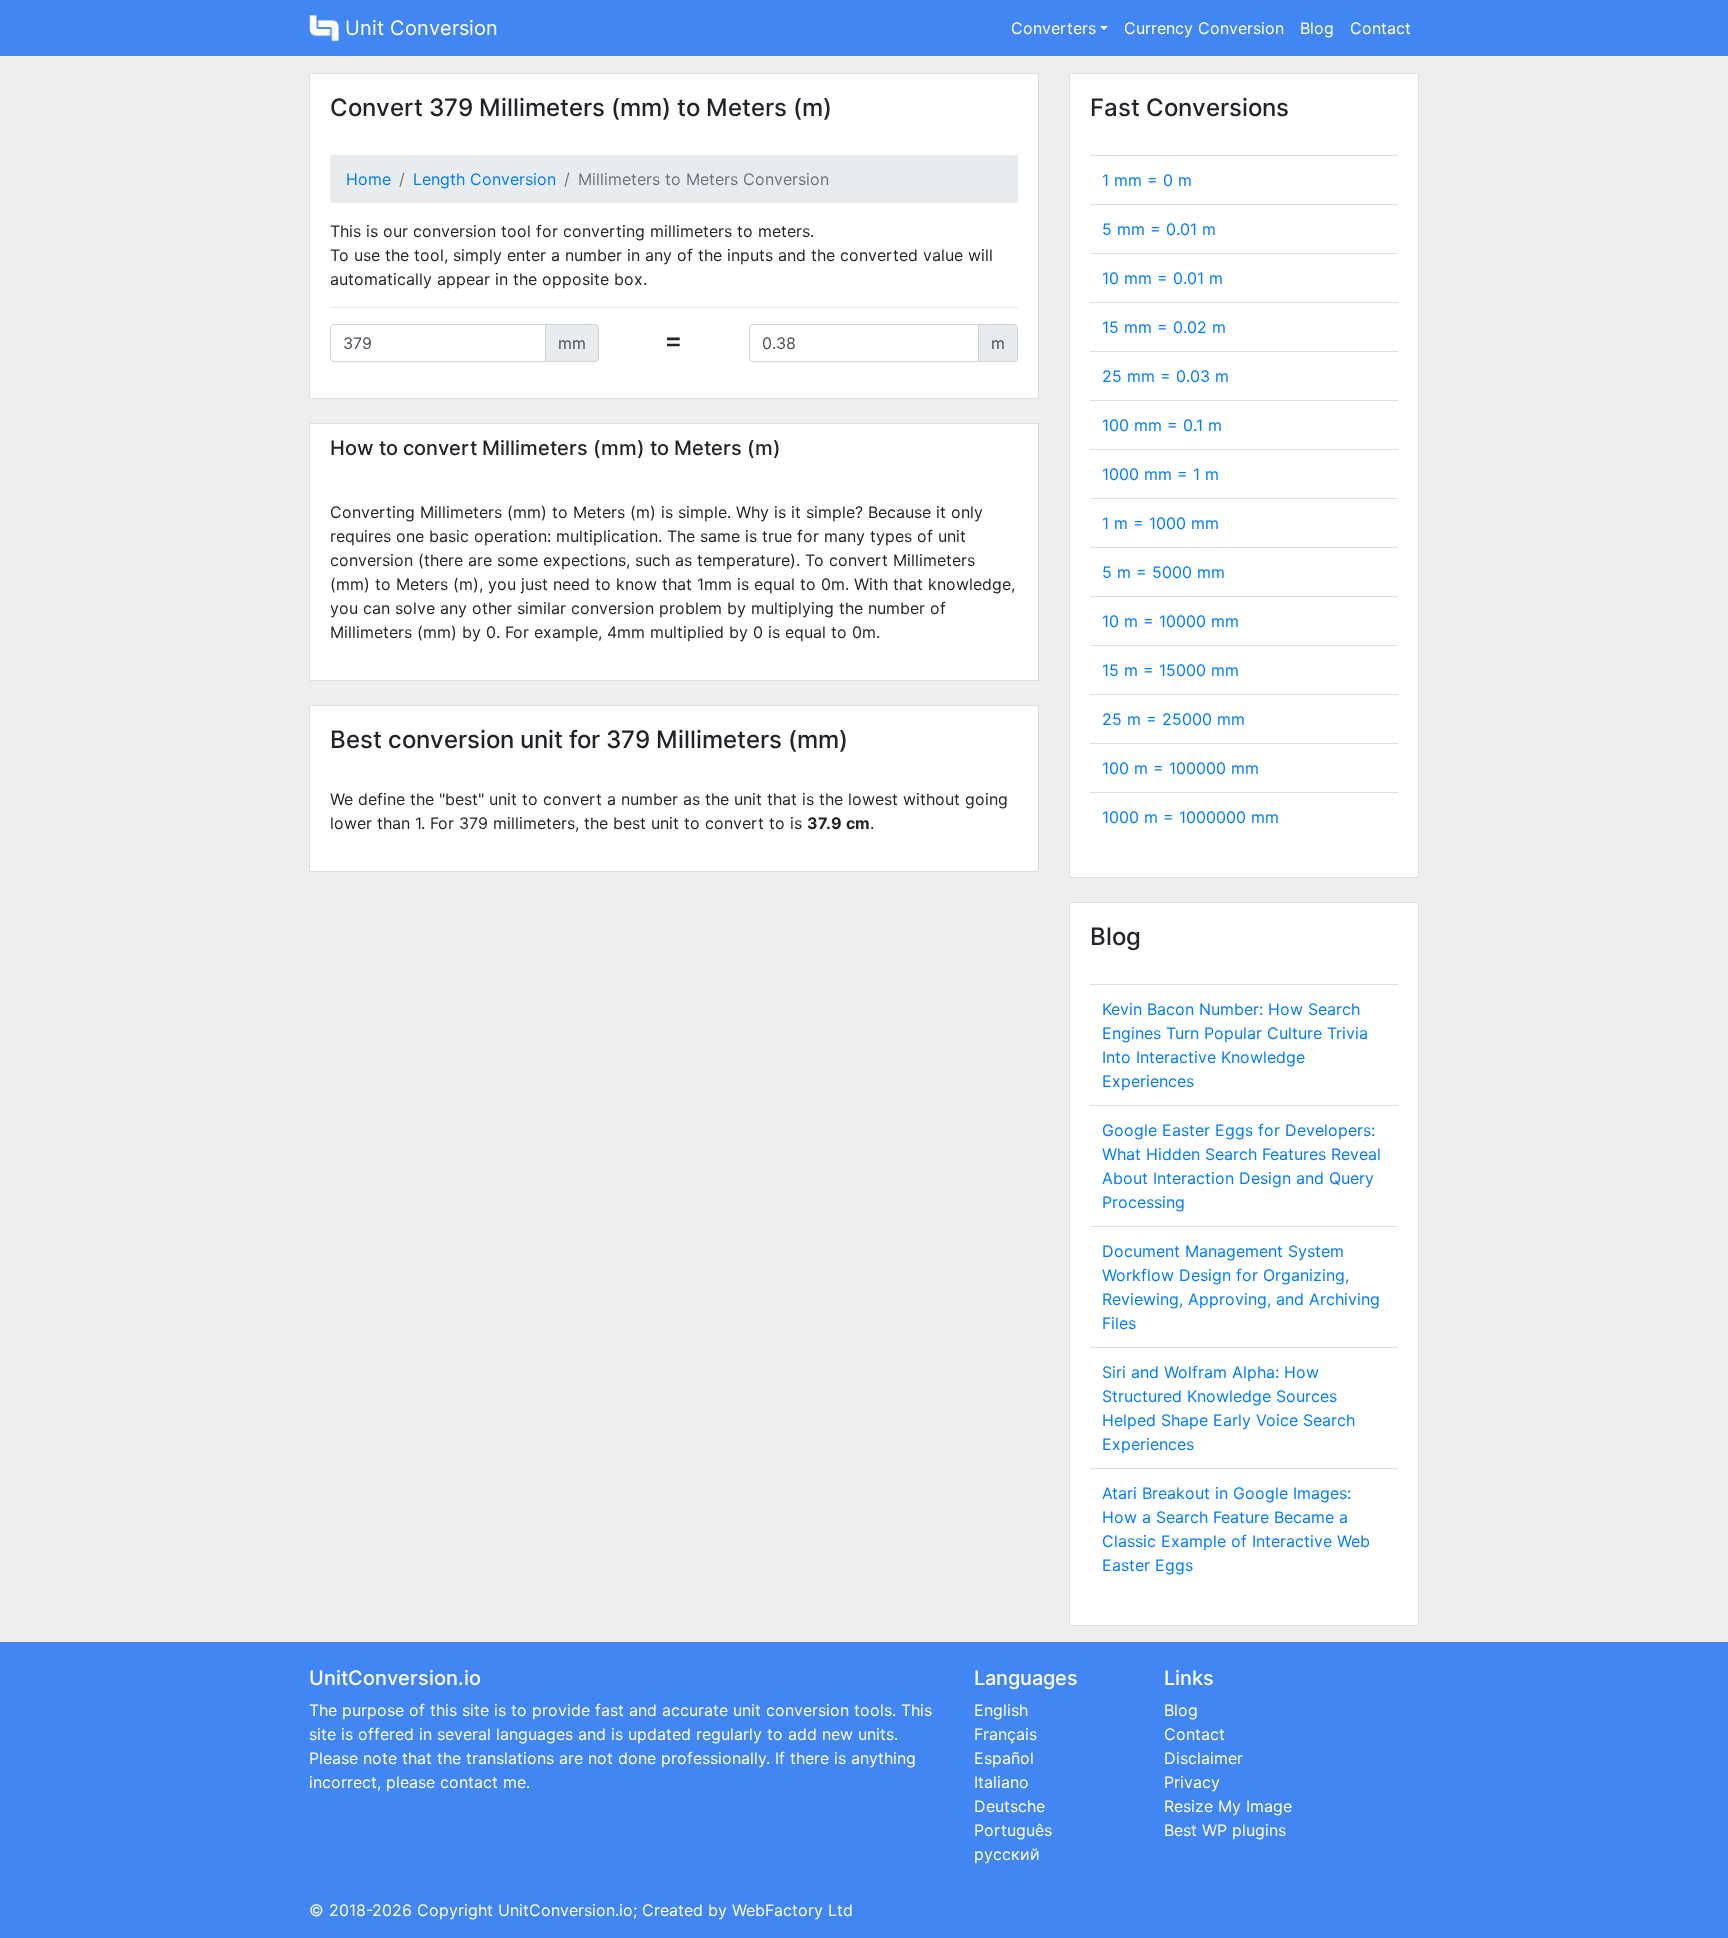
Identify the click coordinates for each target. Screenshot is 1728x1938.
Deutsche (1009, 1806)
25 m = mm (1173, 719)
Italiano (1001, 1782)
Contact (1380, 28)
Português (1013, 1830)
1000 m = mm (1190, 817)
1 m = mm (1160, 523)
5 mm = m (1159, 229)
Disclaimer (1203, 1758)
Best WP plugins (1225, 1830)
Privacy (1192, 1782)
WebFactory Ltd (792, 1910)
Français (1005, 1734)
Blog (1317, 28)
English (1001, 1710)
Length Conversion (484, 179)
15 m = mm (1170, 670)
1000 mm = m (1160, 474)
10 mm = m (1162, 278)
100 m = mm (1180, 768)
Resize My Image (1228, 1806)
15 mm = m (1164, 327)
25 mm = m (1165, 376)
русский (1007, 1854)
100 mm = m (1162, 425)
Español (1004, 1758)
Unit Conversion (418, 28)
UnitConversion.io (565, 1910)
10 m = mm (1170, 621)
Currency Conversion (1204, 28)
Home (368, 179)
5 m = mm (1163, 572)
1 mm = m (1147, 180)
